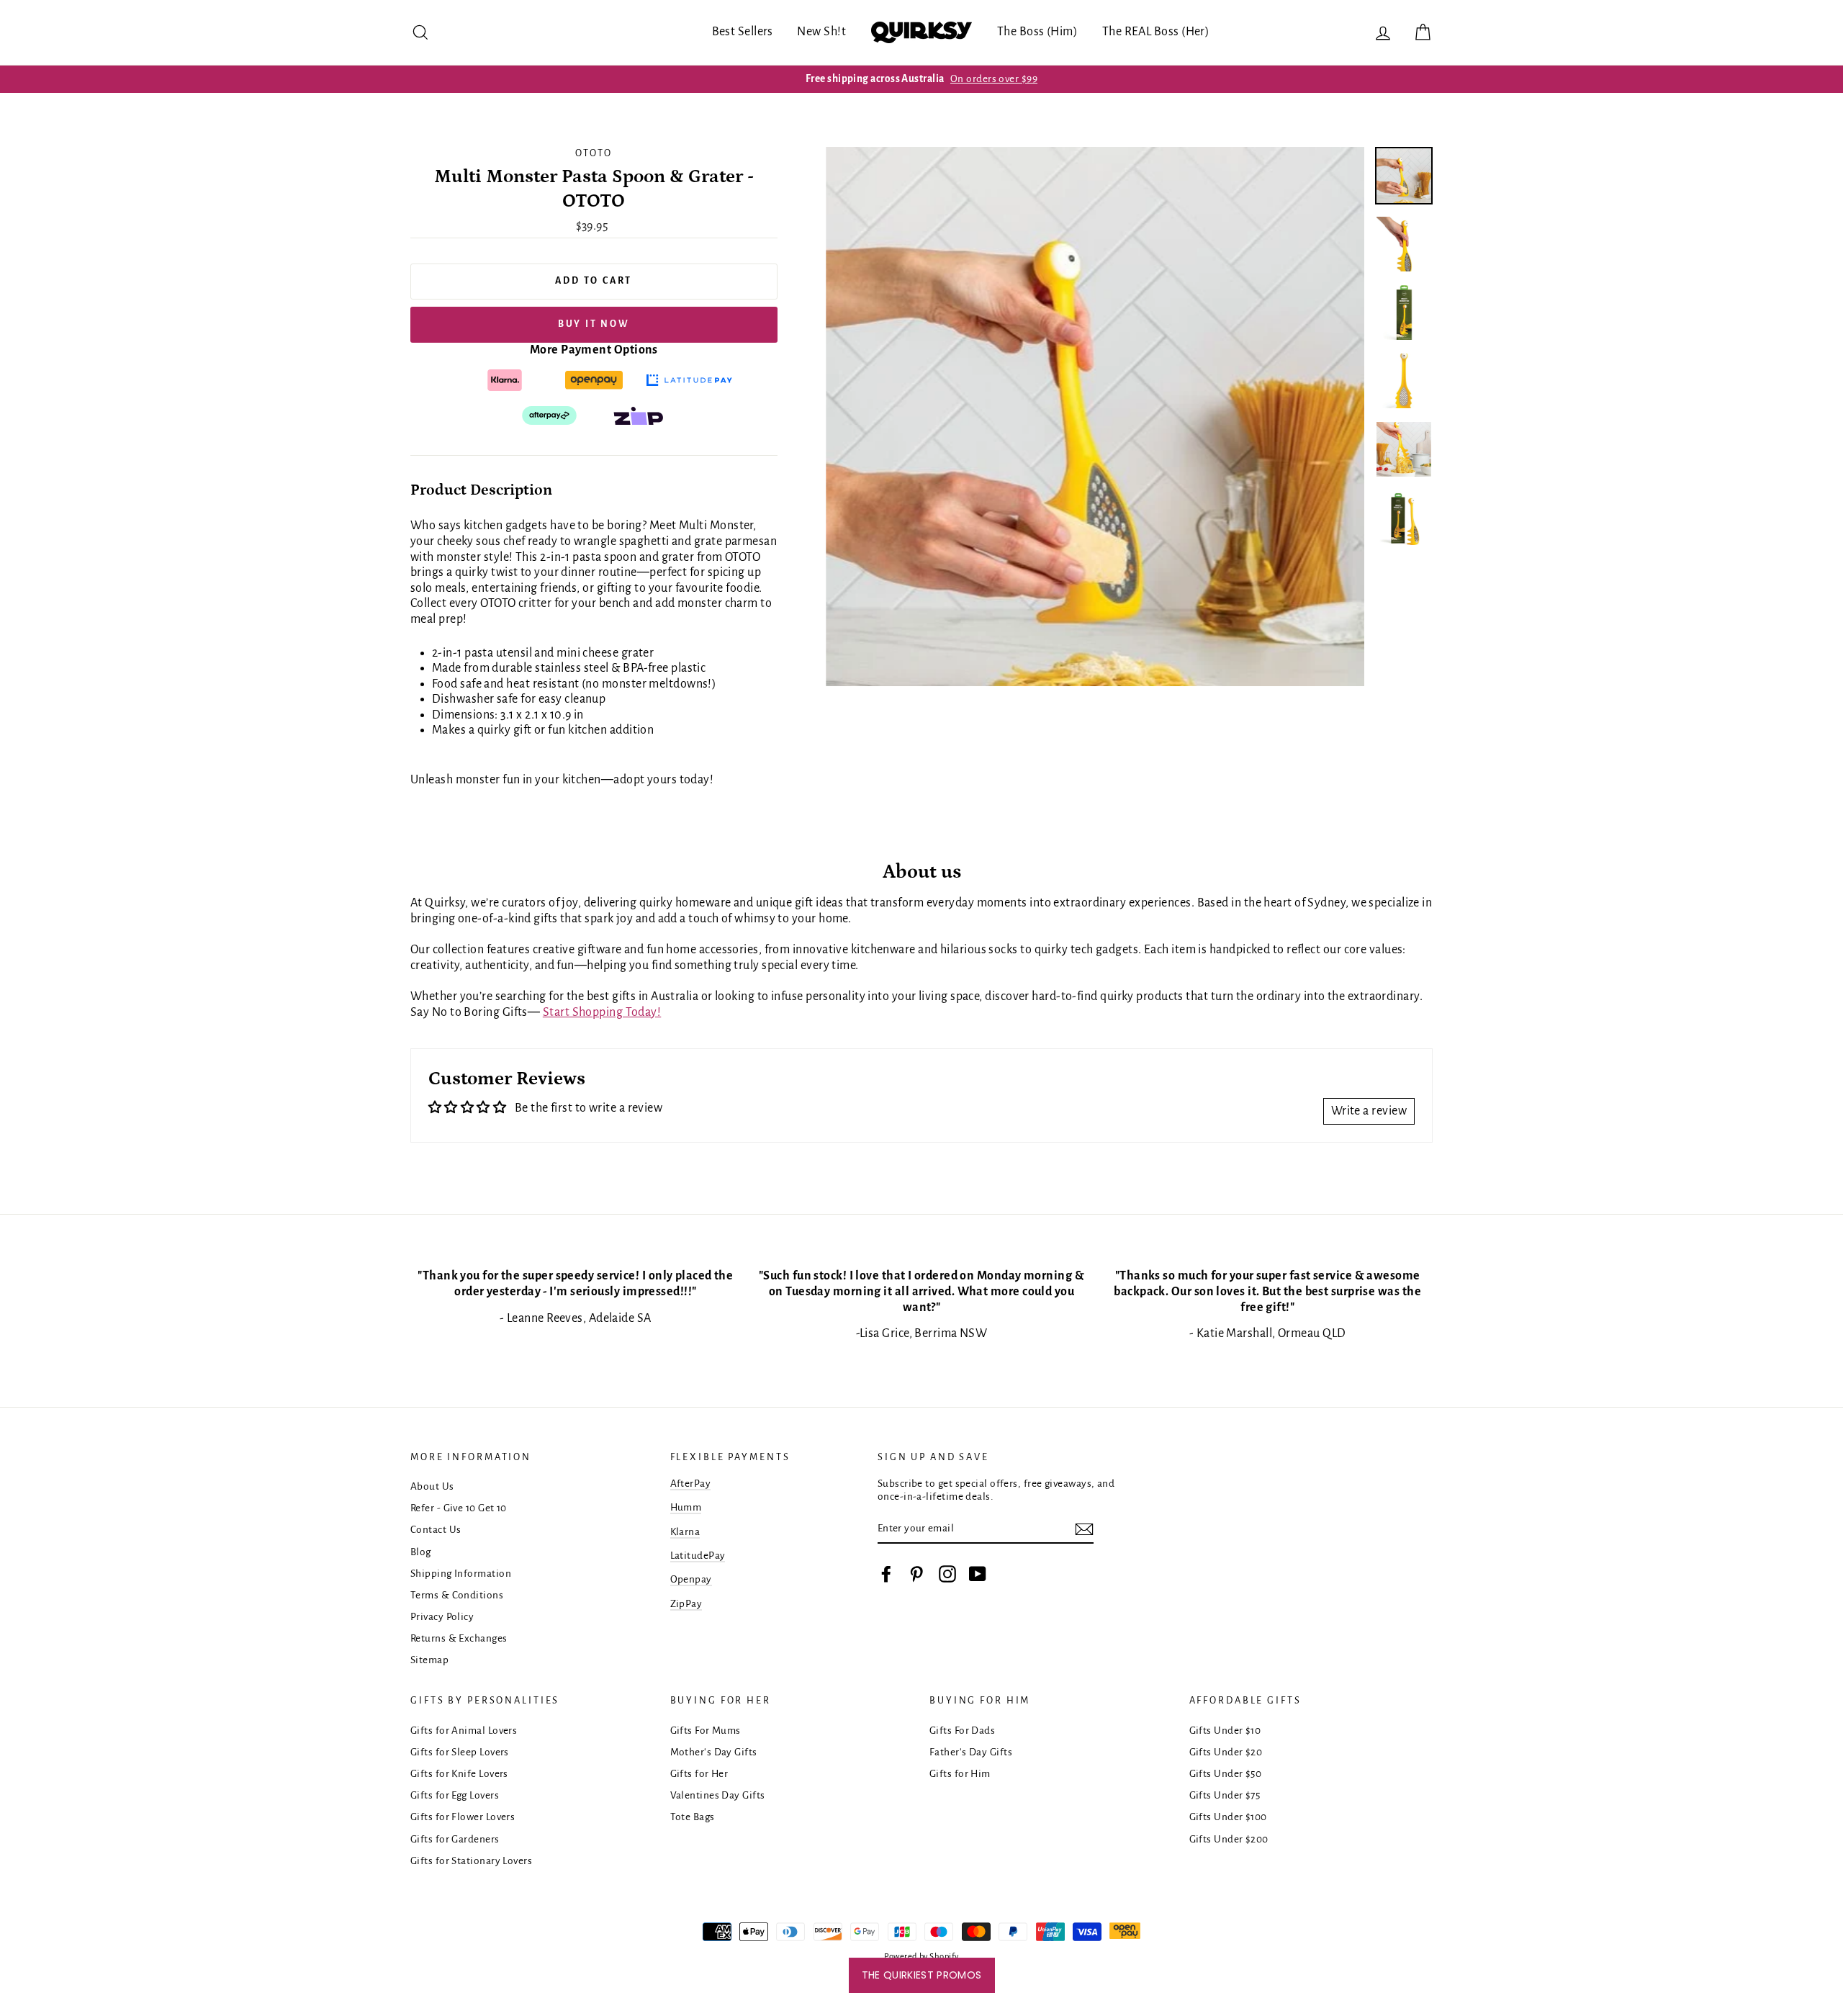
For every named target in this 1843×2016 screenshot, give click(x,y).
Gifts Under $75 (1225, 1795)
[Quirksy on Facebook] (886, 1574)
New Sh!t (821, 32)
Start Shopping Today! (602, 1012)
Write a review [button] (1369, 1111)
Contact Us (436, 1530)
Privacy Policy (442, 1617)
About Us (432, 1486)
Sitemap (429, 1660)
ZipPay (686, 1604)
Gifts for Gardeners (455, 1839)
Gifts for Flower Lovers (463, 1817)
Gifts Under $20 (1226, 1752)
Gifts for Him (960, 1774)
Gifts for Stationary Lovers (471, 1861)
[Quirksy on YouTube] (978, 1574)
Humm (686, 1507)
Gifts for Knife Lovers (459, 1774)
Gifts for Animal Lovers (464, 1731)
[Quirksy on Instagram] (947, 1574)
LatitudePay (698, 1556)
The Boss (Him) (1037, 32)
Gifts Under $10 (1225, 1731)
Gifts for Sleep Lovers (460, 1752)
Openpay (691, 1579)
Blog (421, 1552)
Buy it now (594, 324)
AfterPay (691, 1484)
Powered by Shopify (921, 1957)
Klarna (685, 1532)
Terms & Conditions (457, 1595)
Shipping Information (461, 1574)
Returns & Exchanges (459, 1638)
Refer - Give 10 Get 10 (459, 1508)
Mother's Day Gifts (714, 1752)
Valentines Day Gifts (718, 1795)
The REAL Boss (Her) (1156, 32)
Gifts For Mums (706, 1731)
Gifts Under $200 (1229, 1839)
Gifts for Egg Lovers (455, 1795)
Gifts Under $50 (1226, 1774)
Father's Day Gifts (971, 1752)
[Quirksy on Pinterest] (916, 1574)
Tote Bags (693, 1817)
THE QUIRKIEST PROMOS (922, 1975)
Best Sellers (743, 32)
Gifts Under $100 (1228, 1817)
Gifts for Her (699, 1774)
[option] (921, 79)
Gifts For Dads (962, 1731)
